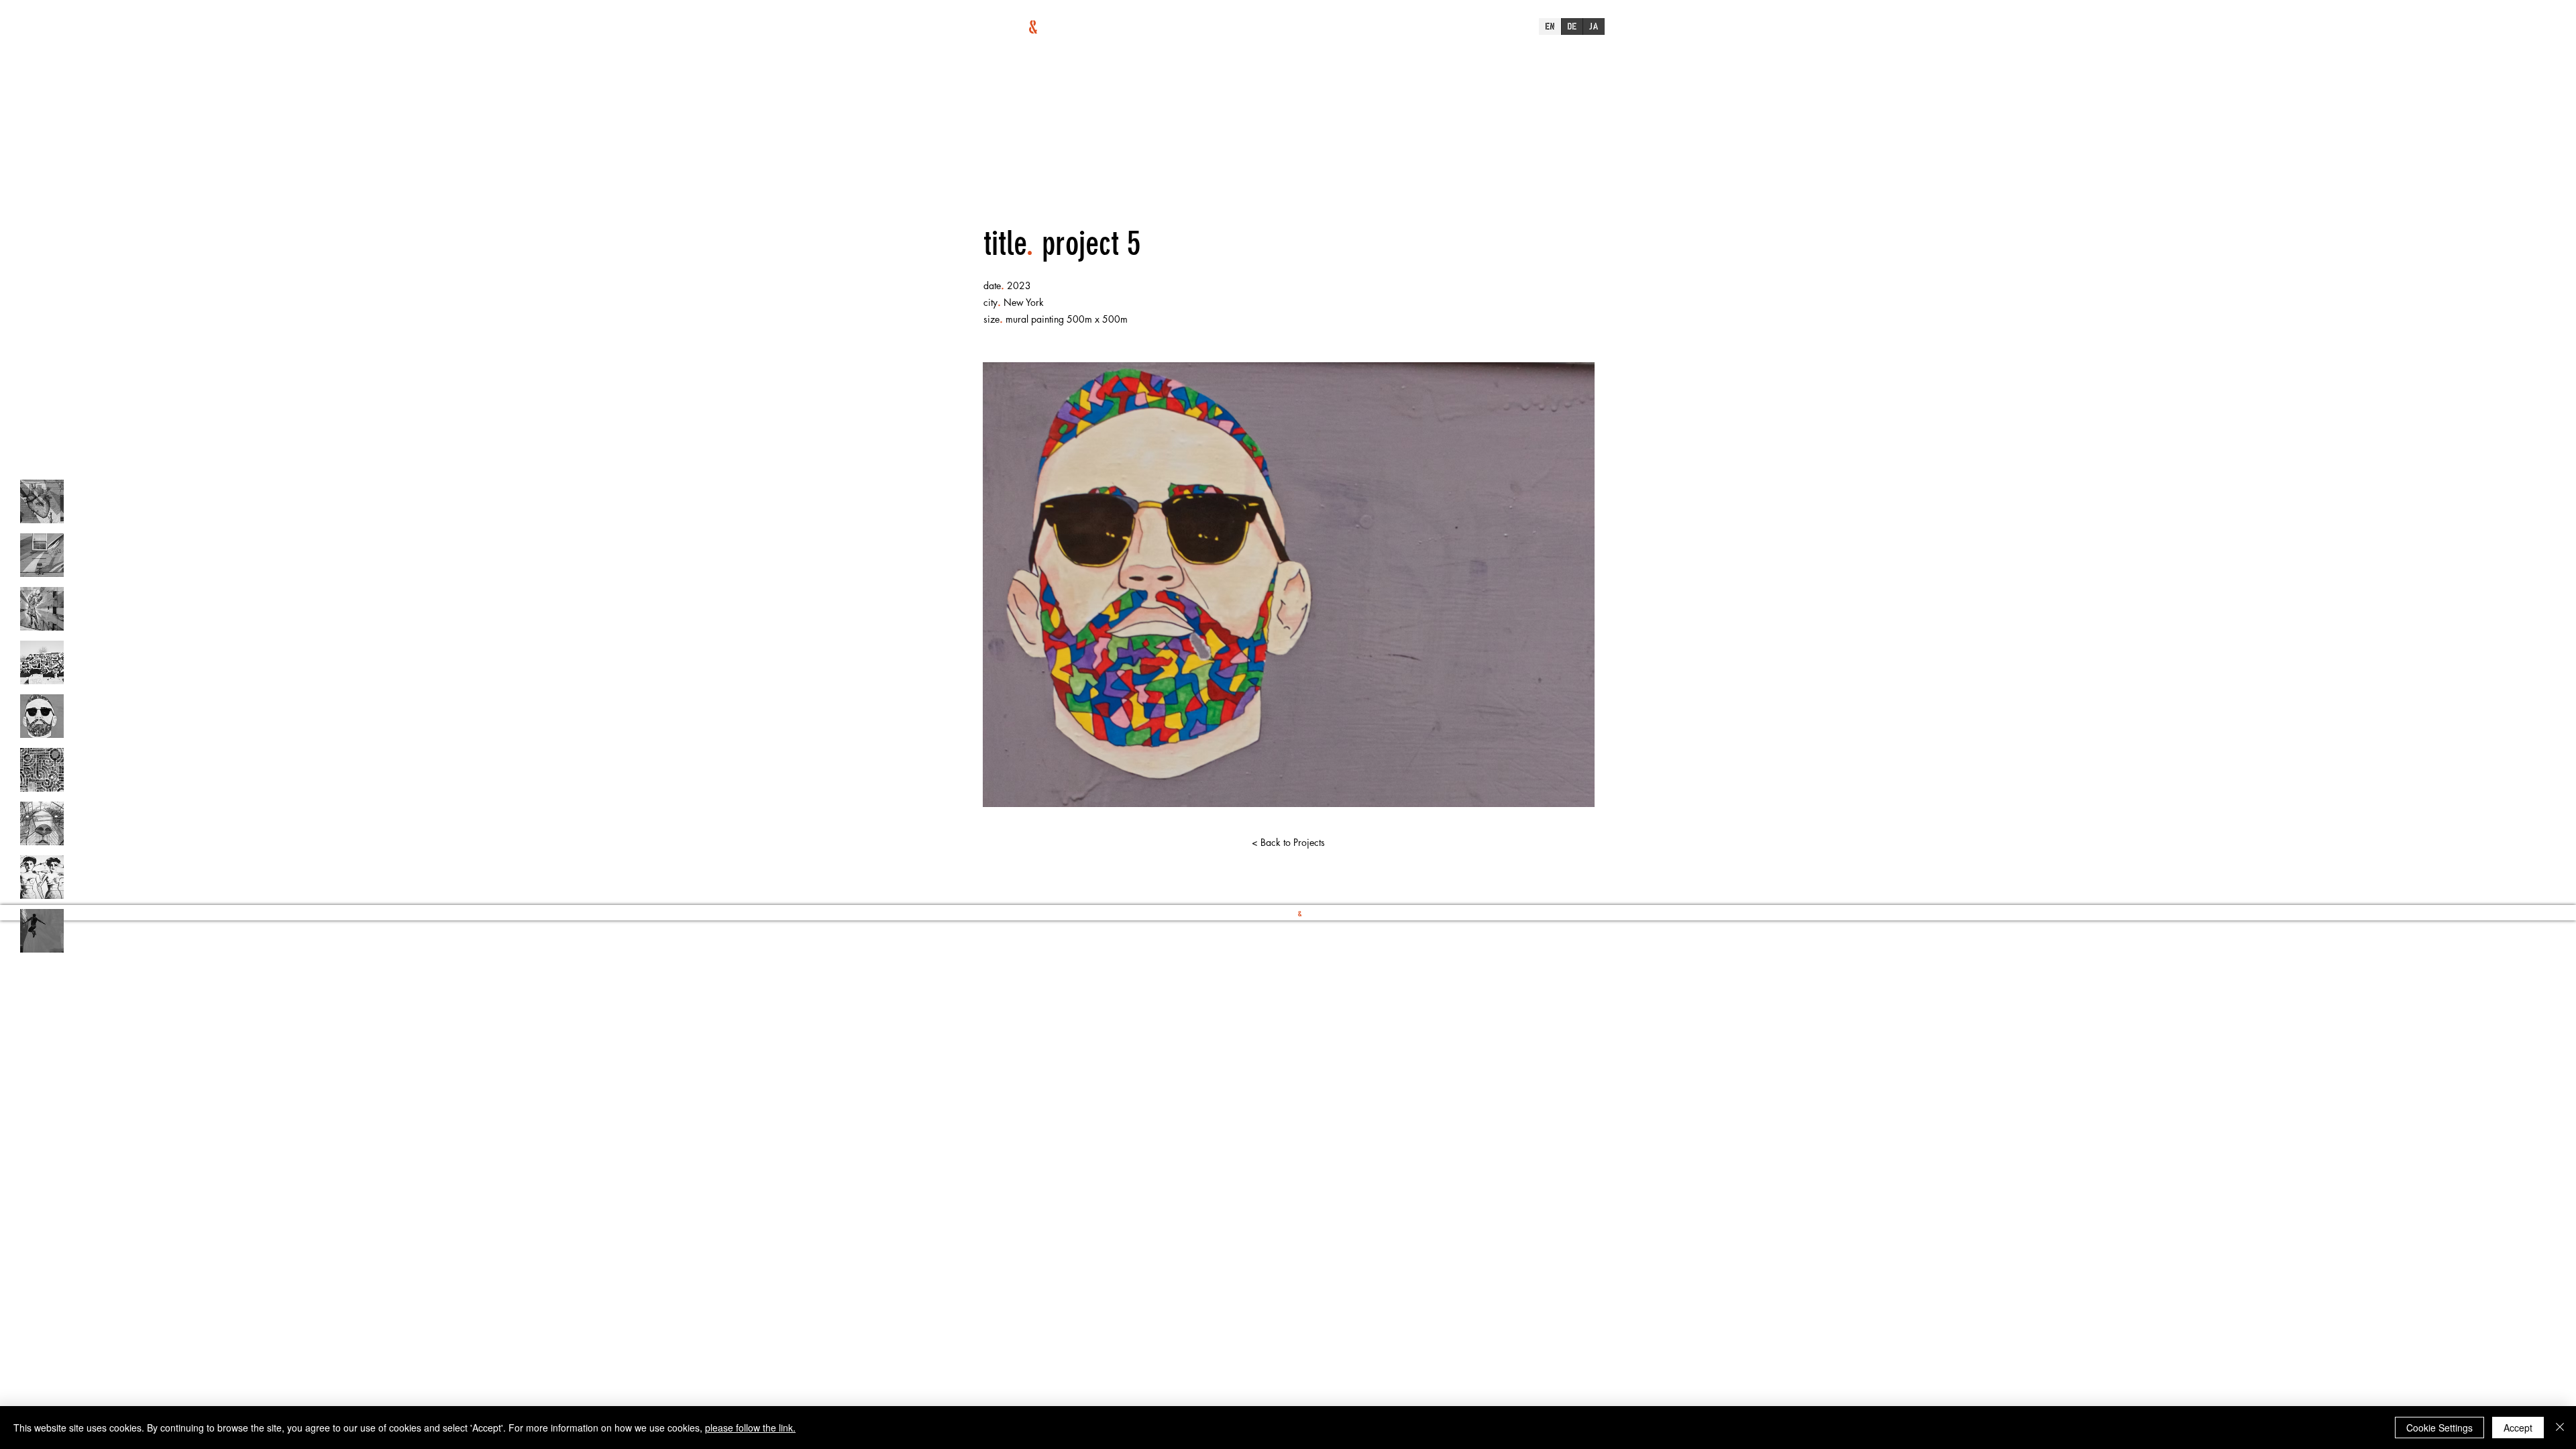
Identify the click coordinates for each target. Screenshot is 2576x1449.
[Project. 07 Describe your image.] (42, 823)
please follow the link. (750, 1428)
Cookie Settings (2439, 1428)
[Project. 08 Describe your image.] (42, 877)
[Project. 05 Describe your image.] (42, 716)
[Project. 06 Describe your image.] (42, 770)
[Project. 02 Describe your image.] (42, 555)
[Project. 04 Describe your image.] (42, 662)
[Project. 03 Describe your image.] (42, 609)
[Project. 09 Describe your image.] (42, 931)
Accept (2518, 1428)
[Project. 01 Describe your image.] (42, 501)
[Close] (2560, 1428)
